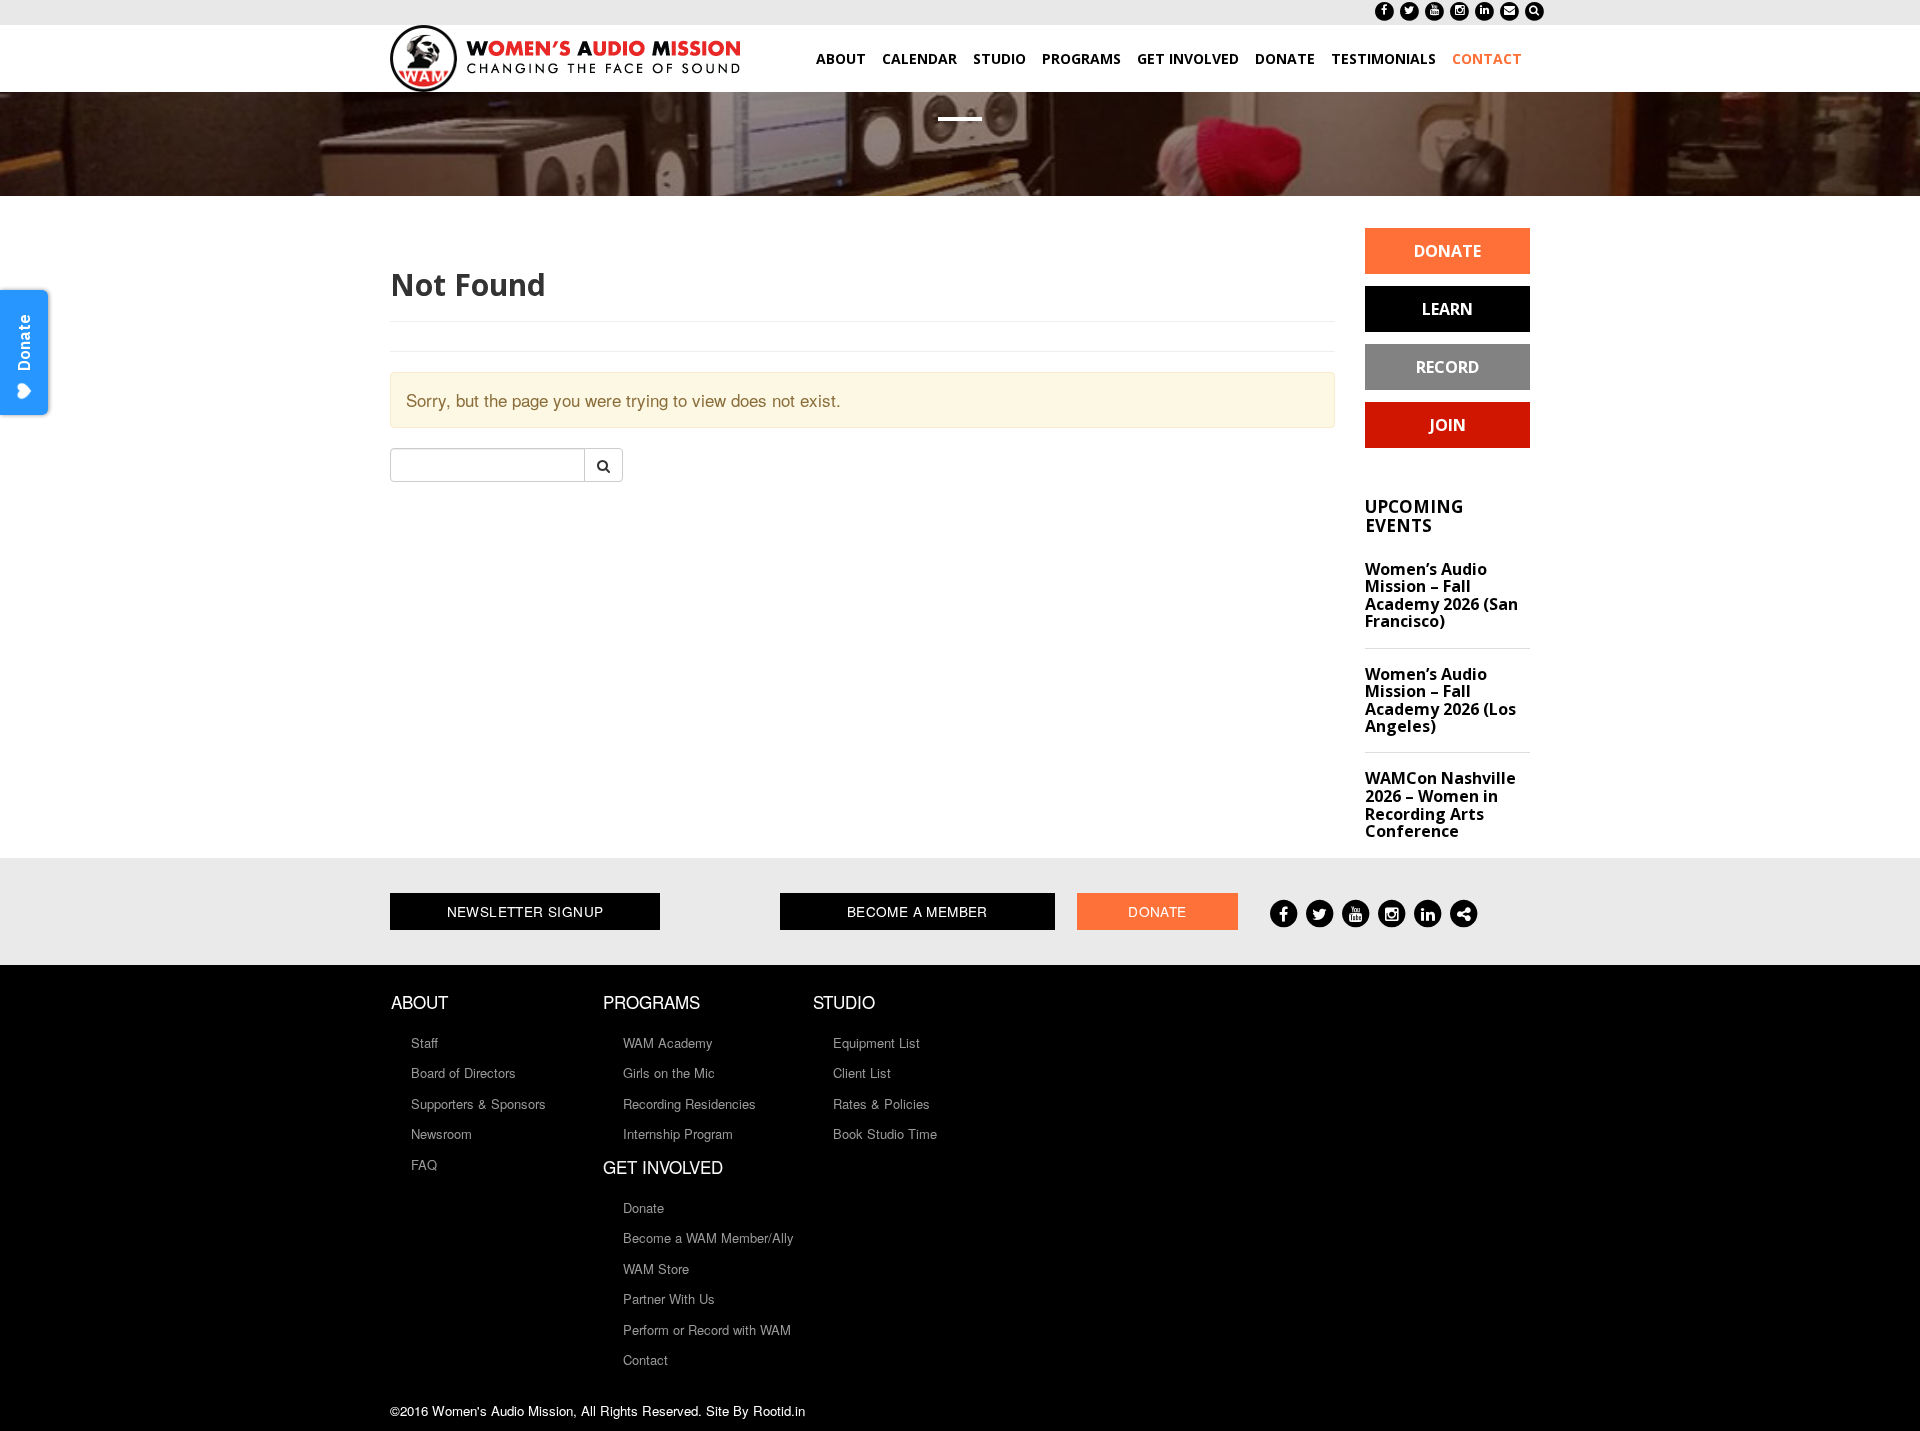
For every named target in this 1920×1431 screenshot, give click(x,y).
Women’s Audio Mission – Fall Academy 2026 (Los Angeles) (1440, 700)
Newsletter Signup (525, 911)
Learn (1447, 309)
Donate (1447, 251)
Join (1448, 425)
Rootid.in (779, 1410)
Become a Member (917, 911)
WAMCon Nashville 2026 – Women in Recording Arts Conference (1440, 804)
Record (1447, 367)
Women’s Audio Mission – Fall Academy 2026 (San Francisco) (1441, 595)
